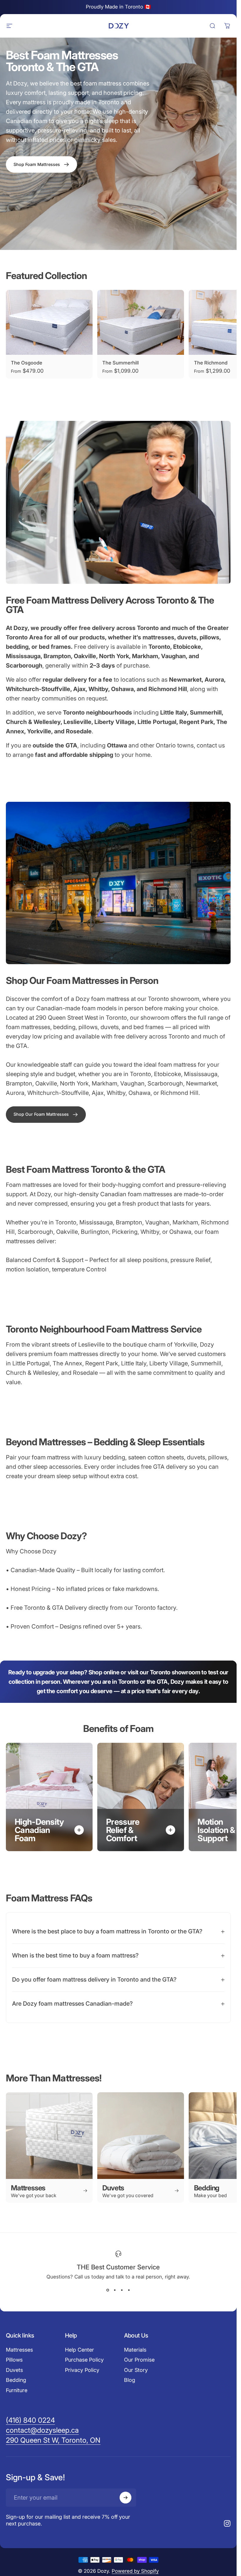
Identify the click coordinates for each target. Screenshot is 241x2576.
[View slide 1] (108, 2290)
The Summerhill (120, 363)
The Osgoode (27, 363)
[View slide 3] (122, 2290)
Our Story (136, 2370)
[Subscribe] (125, 2498)
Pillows (14, 2360)
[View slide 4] (129, 2290)
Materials (135, 2350)
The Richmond (211, 363)
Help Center (80, 2350)
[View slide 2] (115, 2290)
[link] (46, 1114)
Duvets (14, 2370)
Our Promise (139, 2360)
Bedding (16, 2380)
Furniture (17, 2390)
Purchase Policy (84, 2360)
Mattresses (19, 2350)
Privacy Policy (82, 2370)
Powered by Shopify (135, 2571)
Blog (130, 2380)
